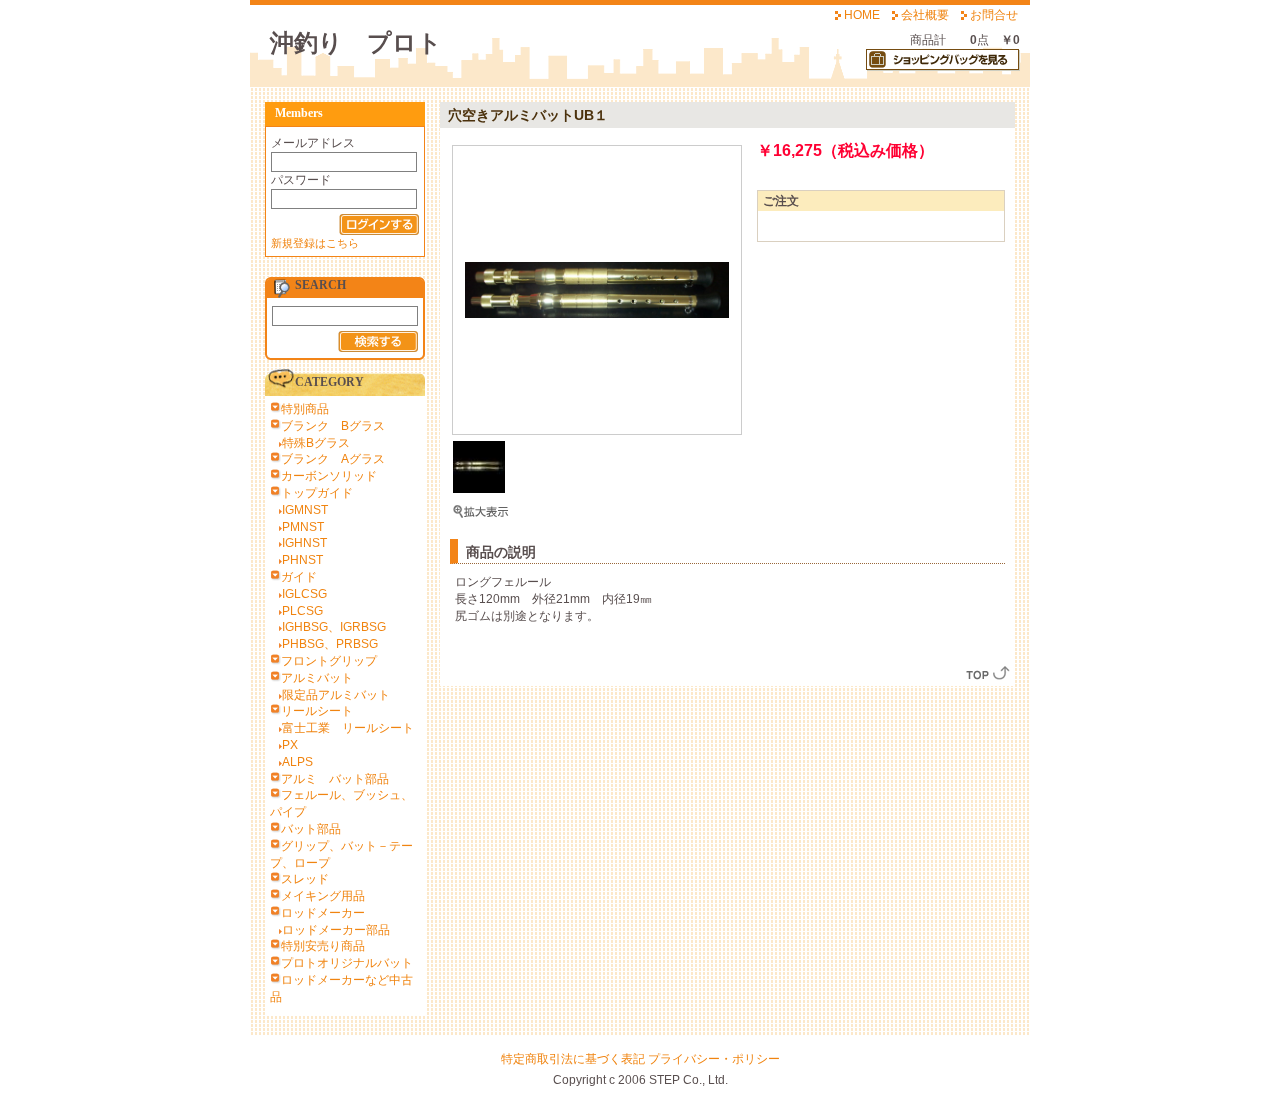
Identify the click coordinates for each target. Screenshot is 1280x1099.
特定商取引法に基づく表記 (573, 1059)
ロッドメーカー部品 (336, 930)
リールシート (317, 711)
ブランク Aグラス (333, 459)
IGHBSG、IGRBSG (334, 627)
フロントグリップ (329, 661)
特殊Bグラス (316, 443)
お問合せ (994, 15)
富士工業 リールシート (348, 728)
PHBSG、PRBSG (330, 644)
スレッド (305, 879)
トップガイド (317, 493)
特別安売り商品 (323, 946)
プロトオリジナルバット (347, 963)
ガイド (299, 577)
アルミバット (317, 678)
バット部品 (311, 829)
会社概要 (925, 15)
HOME (862, 15)
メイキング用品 (323, 896)
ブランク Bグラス (333, 426)
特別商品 (305, 409)
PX (290, 745)
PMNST (303, 527)
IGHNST (304, 543)
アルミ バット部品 (335, 779)
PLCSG (302, 611)
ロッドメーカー (323, 913)
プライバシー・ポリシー (714, 1059)
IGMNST (305, 510)
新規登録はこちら (315, 243)
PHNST (302, 560)
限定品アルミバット (336, 695)
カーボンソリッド (329, 476)
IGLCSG (304, 594)
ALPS (297, 762)
